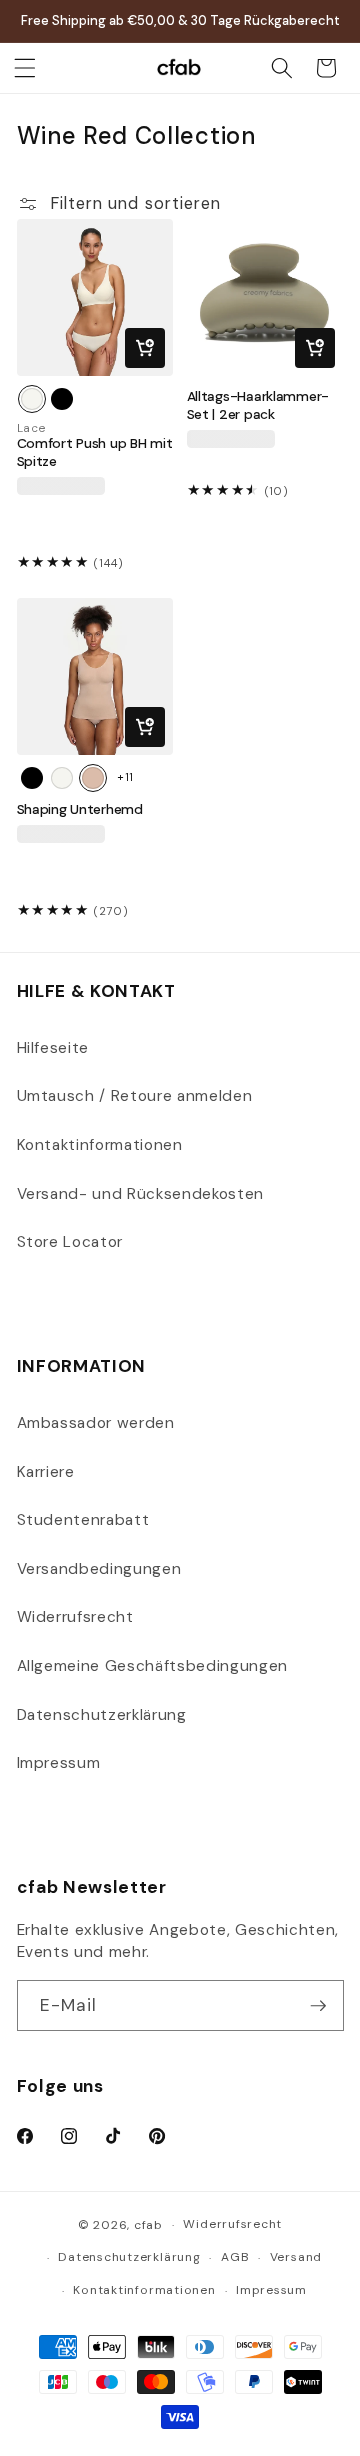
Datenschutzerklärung (102, 1715)
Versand (296, 2257)
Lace (32, 428)
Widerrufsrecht (75, 1617)
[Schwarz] (62, 399)
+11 (125, 777)
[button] (25, 68)
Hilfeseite (53, 1048)
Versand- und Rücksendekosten (140, 1194)
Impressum (59, 1763)
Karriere (46, 1472)
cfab (148, 2225)
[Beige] (93, 778)
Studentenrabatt (83, 1520)
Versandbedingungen (99, 1569)
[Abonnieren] (318, 2006)
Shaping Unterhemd (80, 809)
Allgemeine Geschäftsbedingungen (152, 1666)
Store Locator (70, 1242)
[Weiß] (32, 399)
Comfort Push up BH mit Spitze (95, 452)
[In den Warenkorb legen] (145, 348)
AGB (235, 2257)
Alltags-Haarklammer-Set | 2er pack (258, 405)
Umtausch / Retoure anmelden (135, 1096)
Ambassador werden (96, 1423)
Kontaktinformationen (100, 1145)
